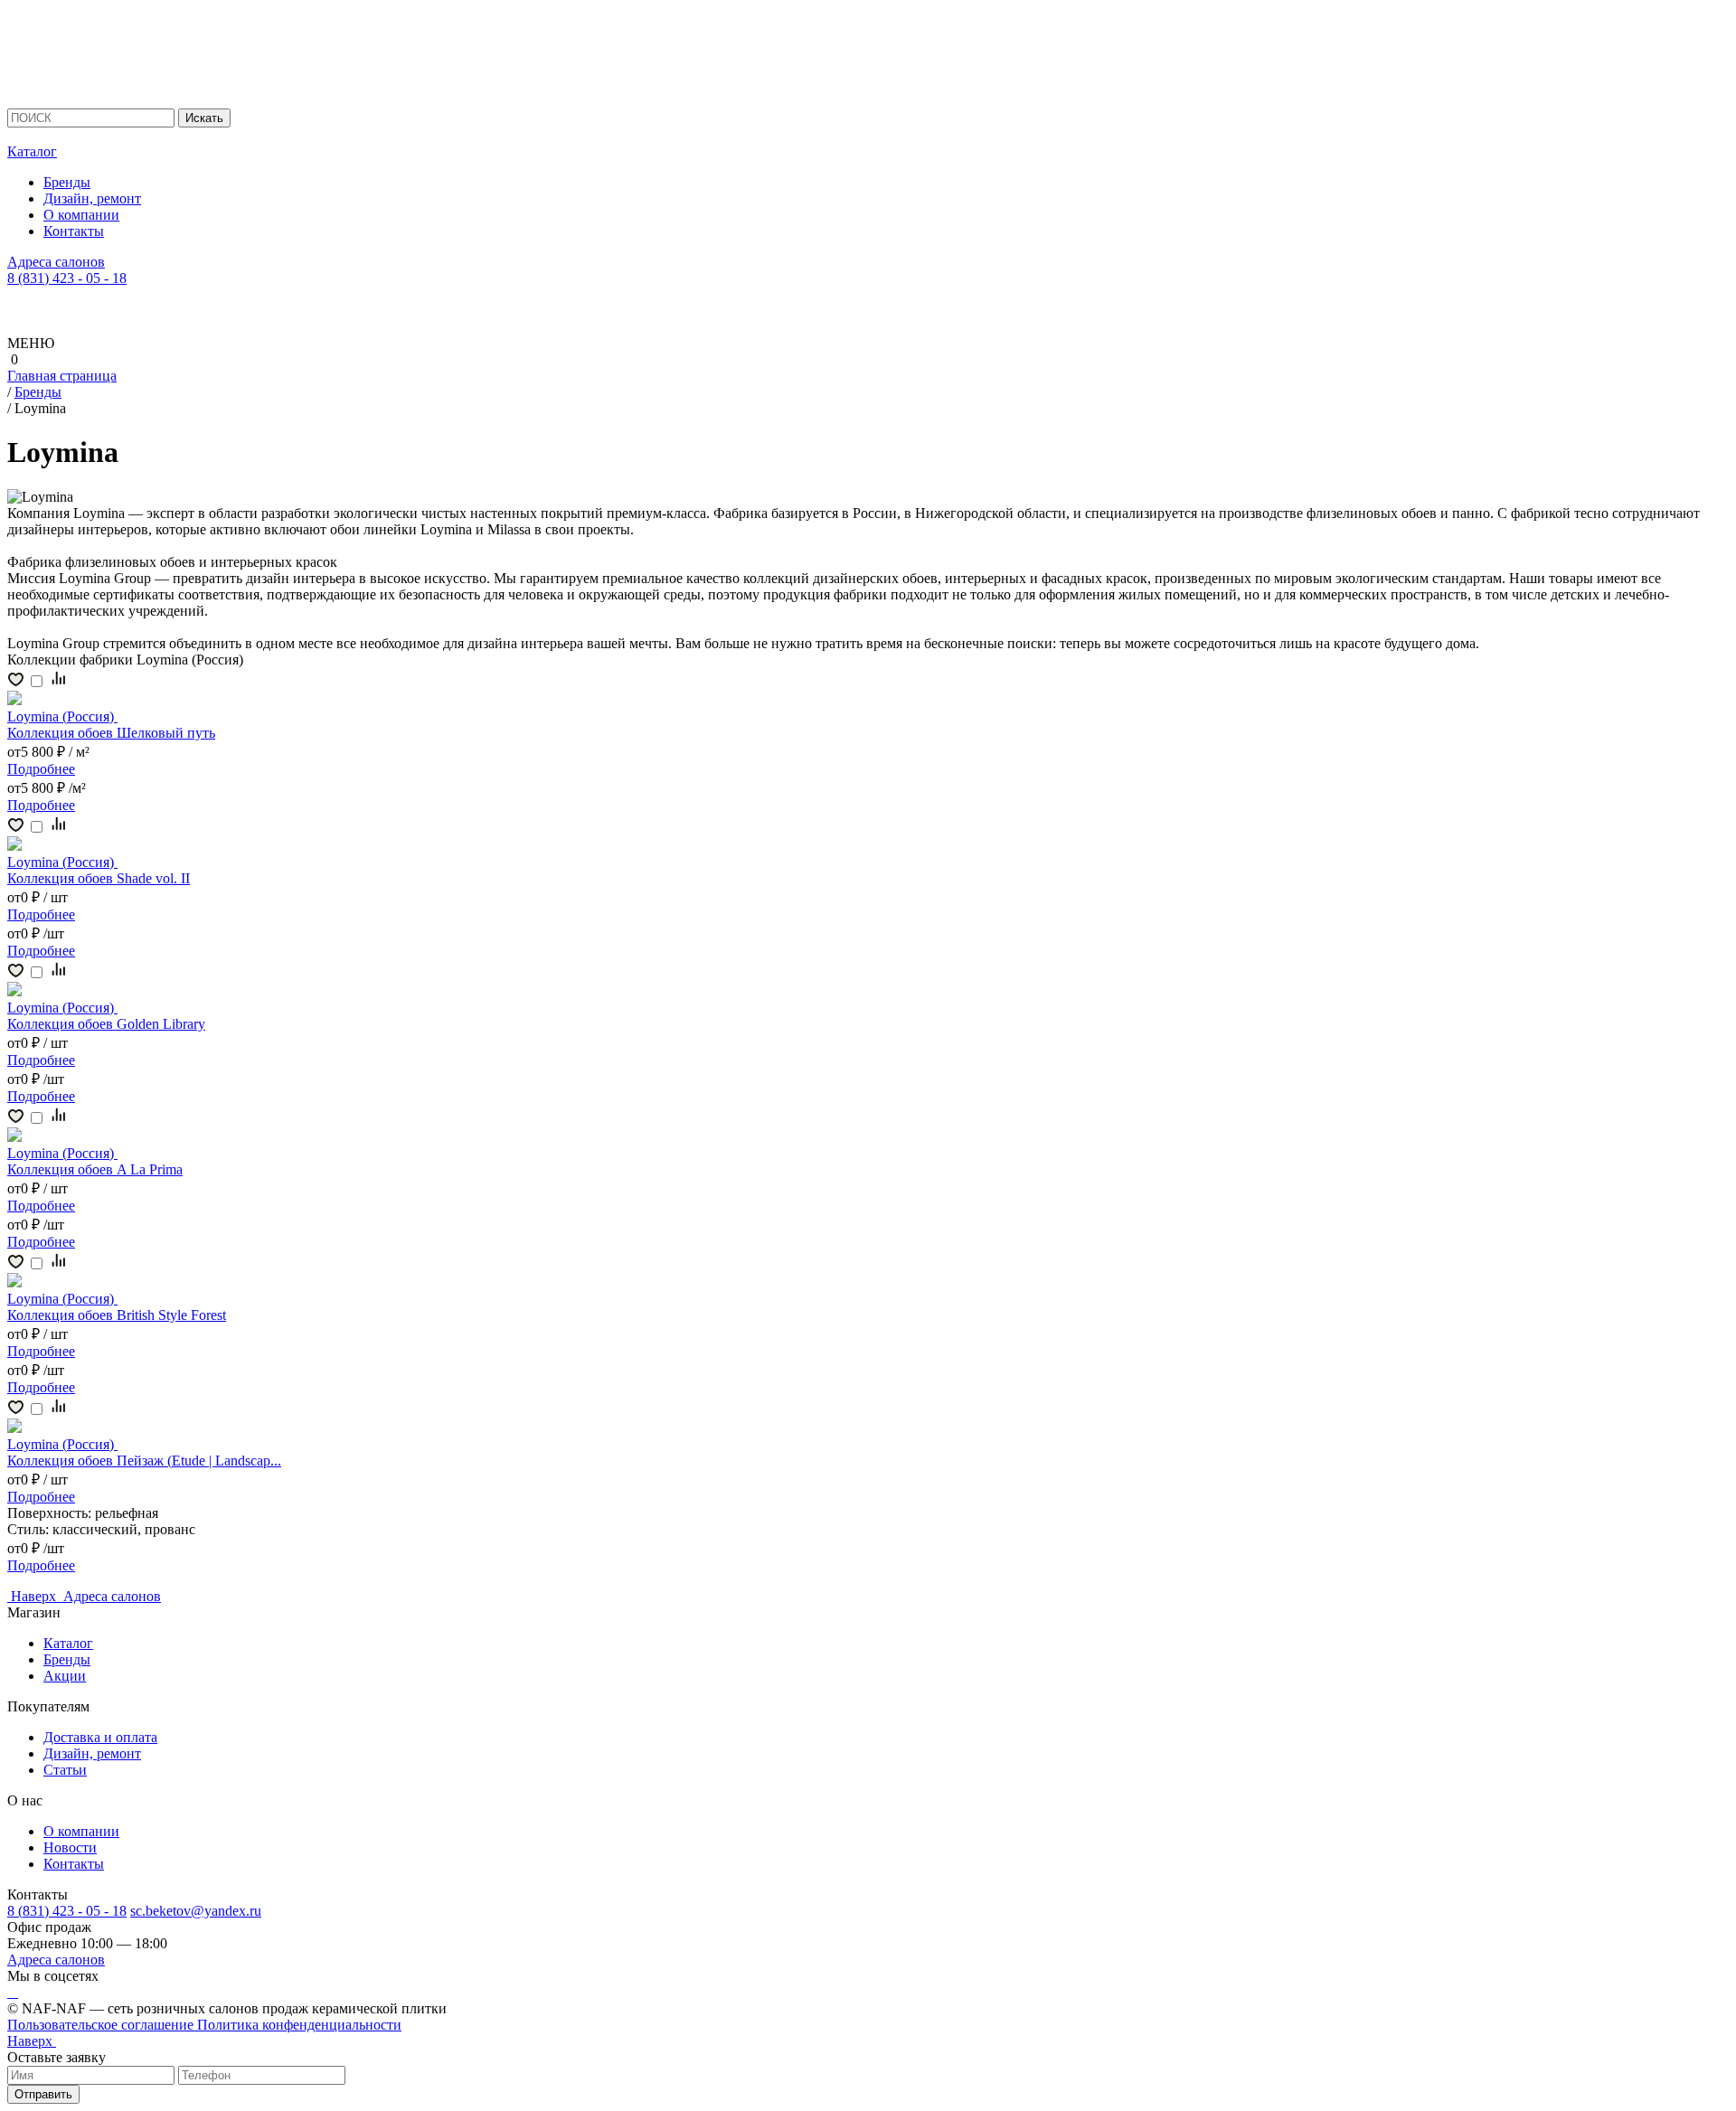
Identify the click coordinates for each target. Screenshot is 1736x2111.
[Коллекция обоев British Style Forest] (14, 1282)
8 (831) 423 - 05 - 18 (67, 278)
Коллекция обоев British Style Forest (117, 1315)
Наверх (35, 1596)
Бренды (67, 182)
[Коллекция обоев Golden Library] (14, 991)
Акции (65, 1676)
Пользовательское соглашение (102, 2025)
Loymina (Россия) (62, 716)
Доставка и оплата (100, 1737)
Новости (70, 1847)
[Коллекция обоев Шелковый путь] (14, 700)
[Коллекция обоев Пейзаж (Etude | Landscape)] (14, 1428)
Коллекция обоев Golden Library (106, 1024)
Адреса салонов (56, 262)
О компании (81, 215)
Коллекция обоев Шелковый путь (111, 733)
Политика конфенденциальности (299, 2025)
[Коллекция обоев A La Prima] (14, 1137)
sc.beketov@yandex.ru (196, 1911)
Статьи (65, 1770)
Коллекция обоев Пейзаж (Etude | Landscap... (144, 1461)
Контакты (74, 231)
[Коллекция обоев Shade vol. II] (14, 846)
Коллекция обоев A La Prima (95, 1169)
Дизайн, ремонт (92, 198)
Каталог (32, 151)
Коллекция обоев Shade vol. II (99, 878)
